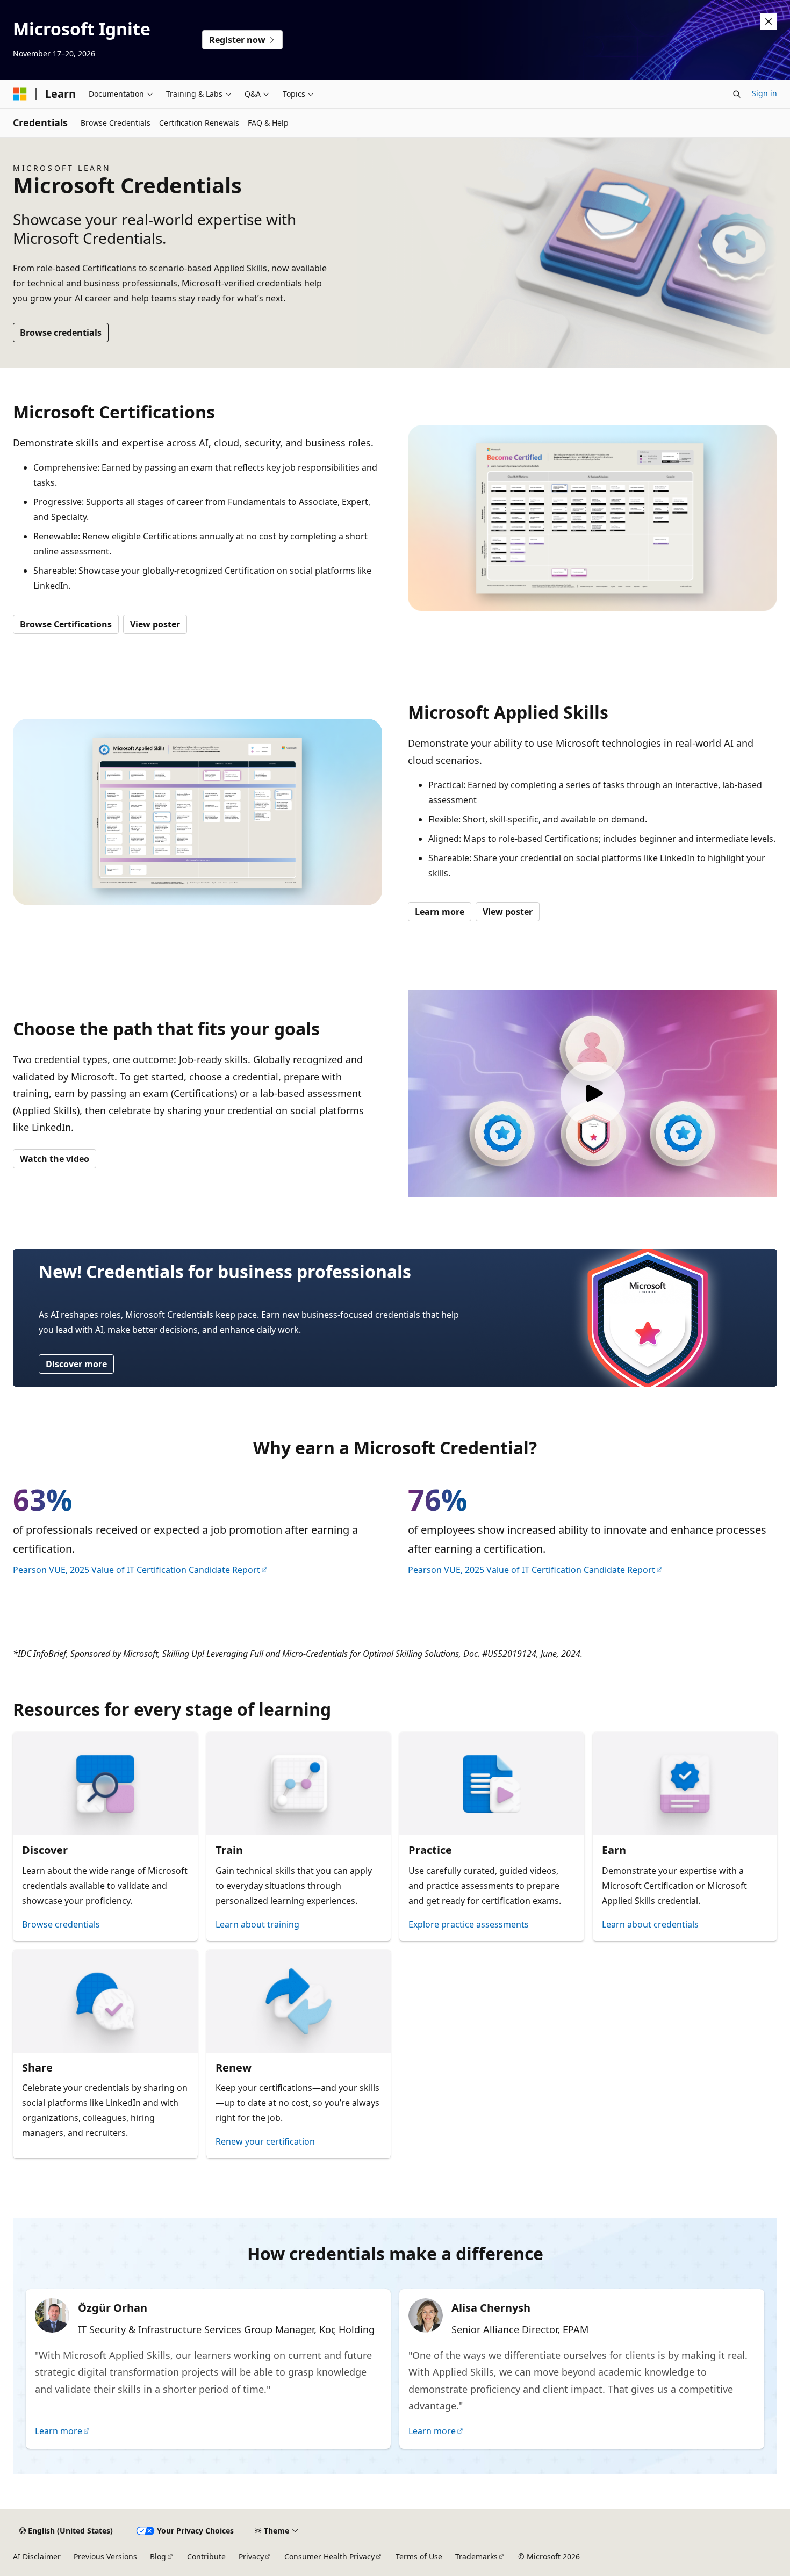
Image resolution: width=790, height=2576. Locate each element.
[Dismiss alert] (769, 21)
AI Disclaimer (37, 2556)
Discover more (76, 1364)
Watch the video (55, 1159)
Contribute (206, 2556)
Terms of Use (419, 2556)
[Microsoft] (20, 94)
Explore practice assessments (469, 1924)
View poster (155, 624)
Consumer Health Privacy (329, 2556)
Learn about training (257, 1924)
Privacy (251, 2556)
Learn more (440, 912)
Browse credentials (61, 333)
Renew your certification (265, 2141)
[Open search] (737, 94)
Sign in (764, 93)
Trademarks (476, 2556)
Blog (158, 2556)
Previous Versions (105, 2556)
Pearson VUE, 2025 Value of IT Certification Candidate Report (137, 1570)
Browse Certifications (66, 624)
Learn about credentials (650, 1924)
